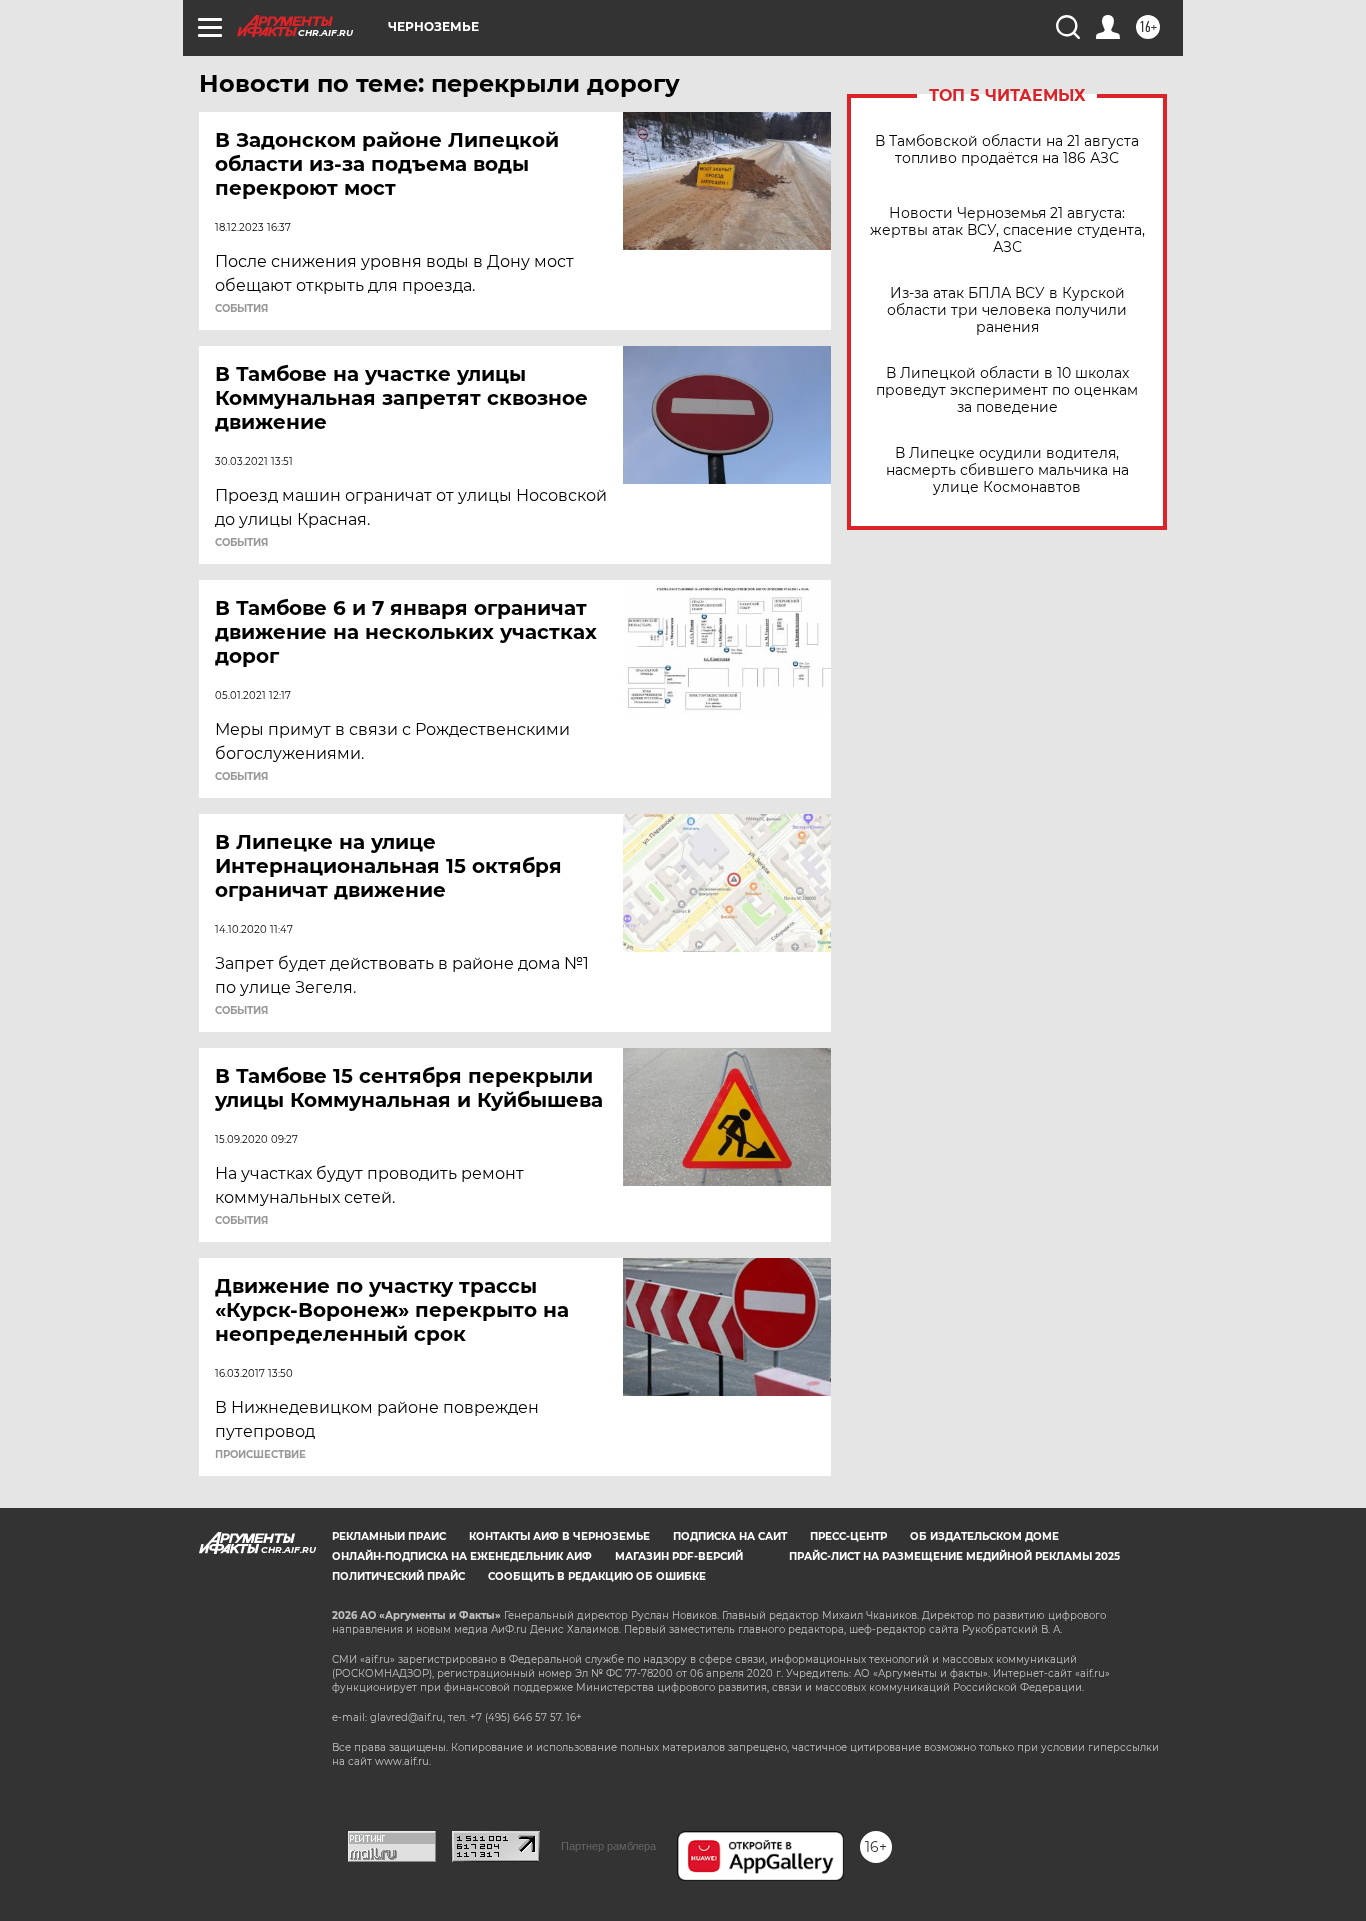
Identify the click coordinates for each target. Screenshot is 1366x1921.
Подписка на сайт (730, 1536)
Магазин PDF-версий (679, 1556)
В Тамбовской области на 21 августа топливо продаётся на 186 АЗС (1007, 150)
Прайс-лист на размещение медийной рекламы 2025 (954, 1556)
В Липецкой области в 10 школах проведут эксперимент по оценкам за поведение (1007, 390)
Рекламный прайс (389, 1536)
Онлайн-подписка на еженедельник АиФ (462, 1556)
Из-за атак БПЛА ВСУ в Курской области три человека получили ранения (1007, 310)
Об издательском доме (984, 1536)
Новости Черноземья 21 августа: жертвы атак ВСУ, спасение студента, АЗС (1007, 230)
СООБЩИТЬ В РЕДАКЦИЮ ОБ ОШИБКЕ (597, 1576)
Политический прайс (398, 1576)
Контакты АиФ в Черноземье (559, 1536)
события (241, 309)
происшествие (260, 1455)
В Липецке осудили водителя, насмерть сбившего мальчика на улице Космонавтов (1007, 470)
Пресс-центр (848, 1536)
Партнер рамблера (608, 1846)
